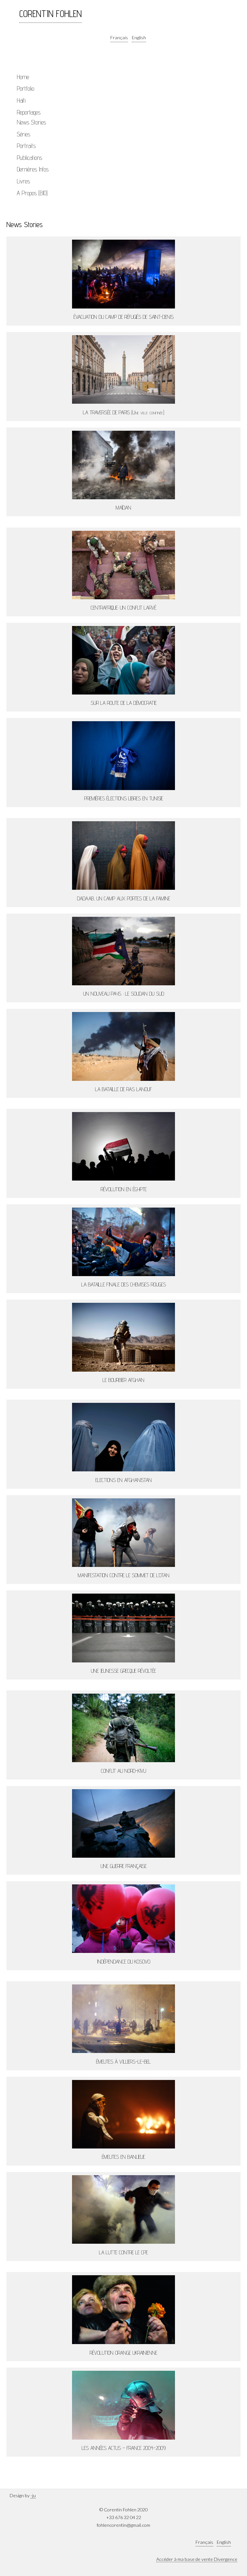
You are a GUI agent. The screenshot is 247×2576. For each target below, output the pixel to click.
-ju (33, 2495)
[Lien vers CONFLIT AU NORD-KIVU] (123, 1728)
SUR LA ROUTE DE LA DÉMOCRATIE (124, 703)
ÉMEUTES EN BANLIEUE (123, 2157)
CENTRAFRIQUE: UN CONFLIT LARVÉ (123, 607)
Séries (23, 134)
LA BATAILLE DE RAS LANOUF (123, 1089)
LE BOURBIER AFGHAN (123, 1380)
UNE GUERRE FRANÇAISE (124, 1866)
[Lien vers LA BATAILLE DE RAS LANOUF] (123, 1046)
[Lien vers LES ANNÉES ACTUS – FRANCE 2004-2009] (123, 2405)
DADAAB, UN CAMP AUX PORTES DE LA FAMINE (124, 898)
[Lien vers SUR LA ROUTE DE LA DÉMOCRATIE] (123, 660)
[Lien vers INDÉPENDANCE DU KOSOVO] (123, 1919)
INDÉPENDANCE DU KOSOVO (124, 1961)
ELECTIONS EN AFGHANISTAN (124, 1480)
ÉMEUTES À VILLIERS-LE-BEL (123, 2061)
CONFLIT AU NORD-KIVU (123, 1771)
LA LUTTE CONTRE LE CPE (123, 2252)
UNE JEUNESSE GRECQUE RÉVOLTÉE (123, 1671)
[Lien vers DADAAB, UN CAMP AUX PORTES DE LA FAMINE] (123, 856)
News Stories (31, 122)
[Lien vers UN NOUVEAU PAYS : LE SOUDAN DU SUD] (123, 951)
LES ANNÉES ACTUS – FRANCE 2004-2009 (124, 2448)
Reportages (29, 112)
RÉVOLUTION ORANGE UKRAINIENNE (123, 2353)
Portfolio (25, 88)
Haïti (21, 100)
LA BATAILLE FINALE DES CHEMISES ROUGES (124, 1284)
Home (23, 77)
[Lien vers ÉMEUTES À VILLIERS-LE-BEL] (123, 2019)
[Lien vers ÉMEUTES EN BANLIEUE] (123, 2114)
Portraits (26, 146)
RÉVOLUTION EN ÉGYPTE (124, 1189)
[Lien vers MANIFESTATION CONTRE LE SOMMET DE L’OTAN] (123, 1533)
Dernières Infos (33, 169)
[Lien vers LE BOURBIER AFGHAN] (123, 1337)
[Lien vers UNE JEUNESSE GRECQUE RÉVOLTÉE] (123, 1628)
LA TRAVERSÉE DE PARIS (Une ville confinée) (123, 412)
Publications (29, 158)
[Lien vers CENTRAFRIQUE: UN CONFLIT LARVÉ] (123, 565)
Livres (23, 181)
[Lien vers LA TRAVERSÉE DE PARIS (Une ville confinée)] (123, 369)
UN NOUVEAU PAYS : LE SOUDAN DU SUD (124, 994)
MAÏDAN (123, 507)
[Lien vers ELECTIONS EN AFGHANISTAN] (123, 1437)
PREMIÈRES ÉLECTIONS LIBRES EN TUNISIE (124, 798)
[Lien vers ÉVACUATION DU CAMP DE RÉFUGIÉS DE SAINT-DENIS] (123, 274)
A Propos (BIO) (32, 193)
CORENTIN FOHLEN (50, 14)
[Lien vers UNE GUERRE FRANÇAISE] (123, 1823)
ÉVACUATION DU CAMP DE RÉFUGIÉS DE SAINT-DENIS (124, 317)
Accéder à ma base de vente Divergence (197, 2559)
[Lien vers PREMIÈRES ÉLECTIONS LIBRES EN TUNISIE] (123, 755)
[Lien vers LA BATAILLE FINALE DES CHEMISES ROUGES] (123, 1242)
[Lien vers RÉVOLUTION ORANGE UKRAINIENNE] (123, 2310)
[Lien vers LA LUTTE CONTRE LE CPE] (123, 2209)
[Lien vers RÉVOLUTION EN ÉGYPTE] (123, 1146)
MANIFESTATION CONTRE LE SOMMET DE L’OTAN (124, 1575)
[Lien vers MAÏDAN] (123, 465)
